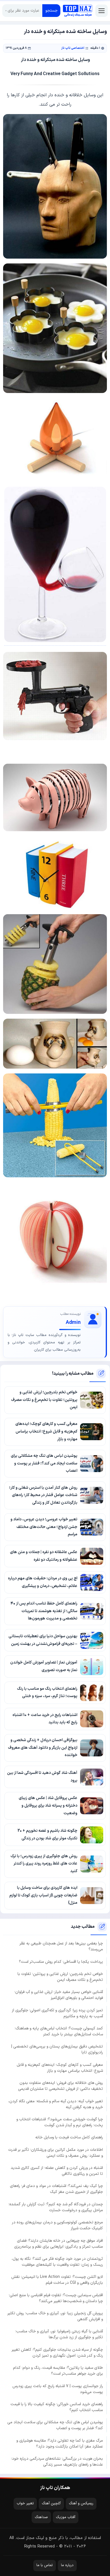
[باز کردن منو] (102, 11)
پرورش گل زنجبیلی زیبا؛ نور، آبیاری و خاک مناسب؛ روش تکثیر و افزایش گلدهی (55, 2316)
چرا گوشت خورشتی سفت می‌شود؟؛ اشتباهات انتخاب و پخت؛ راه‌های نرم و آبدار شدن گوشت (60, 2122)
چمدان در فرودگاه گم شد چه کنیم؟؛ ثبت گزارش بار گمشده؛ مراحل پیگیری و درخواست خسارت (56, 2207)
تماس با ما (45, 2565)
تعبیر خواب (25, 2503)
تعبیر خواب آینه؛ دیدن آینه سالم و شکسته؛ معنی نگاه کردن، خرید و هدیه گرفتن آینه (56, 2104)
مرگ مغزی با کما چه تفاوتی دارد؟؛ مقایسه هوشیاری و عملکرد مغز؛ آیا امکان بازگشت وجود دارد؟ (60, 2444)
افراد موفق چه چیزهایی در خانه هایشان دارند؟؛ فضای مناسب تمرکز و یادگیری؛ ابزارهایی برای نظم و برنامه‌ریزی (59, 2244)
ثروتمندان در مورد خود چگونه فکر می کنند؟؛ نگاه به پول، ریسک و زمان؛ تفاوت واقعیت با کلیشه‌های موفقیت (57, 2262)
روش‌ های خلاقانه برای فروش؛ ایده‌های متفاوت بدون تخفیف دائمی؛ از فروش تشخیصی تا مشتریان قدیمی (60, 2086)
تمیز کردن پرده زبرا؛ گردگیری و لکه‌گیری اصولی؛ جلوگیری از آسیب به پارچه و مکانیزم (57, 2013)
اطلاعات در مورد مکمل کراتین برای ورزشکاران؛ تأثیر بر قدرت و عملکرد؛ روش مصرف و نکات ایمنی (56, 2153)
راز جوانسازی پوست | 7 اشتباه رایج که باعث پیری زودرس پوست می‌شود (58, 2389)
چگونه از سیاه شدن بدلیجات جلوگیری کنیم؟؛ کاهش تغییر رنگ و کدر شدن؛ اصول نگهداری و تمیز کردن (57, 2353)
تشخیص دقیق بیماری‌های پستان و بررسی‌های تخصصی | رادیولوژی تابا (57, 2049)
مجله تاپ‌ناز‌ (78, 11)
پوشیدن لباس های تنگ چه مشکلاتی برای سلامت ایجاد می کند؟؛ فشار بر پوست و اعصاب (55, 2425)
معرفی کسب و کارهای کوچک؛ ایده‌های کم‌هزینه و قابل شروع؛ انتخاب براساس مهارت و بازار (60, 2068)
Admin (73, 1323)
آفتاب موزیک (66, 2517)
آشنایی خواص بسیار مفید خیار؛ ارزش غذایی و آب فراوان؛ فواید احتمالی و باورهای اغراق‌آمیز (59, 1995)
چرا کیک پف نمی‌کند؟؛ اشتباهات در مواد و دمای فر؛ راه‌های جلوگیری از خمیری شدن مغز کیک (56, 2189)
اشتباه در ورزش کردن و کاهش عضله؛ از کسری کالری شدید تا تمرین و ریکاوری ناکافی (57, 2171)
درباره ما (67, 2565)
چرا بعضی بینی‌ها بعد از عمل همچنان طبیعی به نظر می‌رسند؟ (61, 1946)
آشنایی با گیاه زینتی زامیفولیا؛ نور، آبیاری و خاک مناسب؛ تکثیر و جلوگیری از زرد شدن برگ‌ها (59, 2334)
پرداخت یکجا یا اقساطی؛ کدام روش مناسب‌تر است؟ (61, 1962)
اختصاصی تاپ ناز (73, 48)
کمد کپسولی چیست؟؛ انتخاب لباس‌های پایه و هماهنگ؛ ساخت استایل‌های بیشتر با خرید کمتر (59, 2031)
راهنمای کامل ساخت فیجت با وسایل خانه (69, 2137)
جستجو (51, 11)
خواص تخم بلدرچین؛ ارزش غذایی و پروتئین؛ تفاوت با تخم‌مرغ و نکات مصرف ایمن (60, 1977)
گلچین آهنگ (51, 2503)
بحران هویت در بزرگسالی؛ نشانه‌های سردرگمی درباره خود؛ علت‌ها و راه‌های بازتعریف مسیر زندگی (57, 2462)
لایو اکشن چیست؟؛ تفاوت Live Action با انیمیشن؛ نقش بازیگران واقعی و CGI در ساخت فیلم (57, 2280)
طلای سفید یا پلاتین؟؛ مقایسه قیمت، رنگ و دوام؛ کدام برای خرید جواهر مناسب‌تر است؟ (58, 2371)
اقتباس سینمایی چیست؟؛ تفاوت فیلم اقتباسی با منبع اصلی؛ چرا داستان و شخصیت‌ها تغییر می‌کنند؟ (56, 2298)
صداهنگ (41, 2517)
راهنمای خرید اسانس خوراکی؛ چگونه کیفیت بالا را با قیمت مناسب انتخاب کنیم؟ (57, 2407)
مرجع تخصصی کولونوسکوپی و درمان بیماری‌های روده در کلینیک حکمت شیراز (57, 2225)
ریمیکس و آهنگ (81, 2503)
